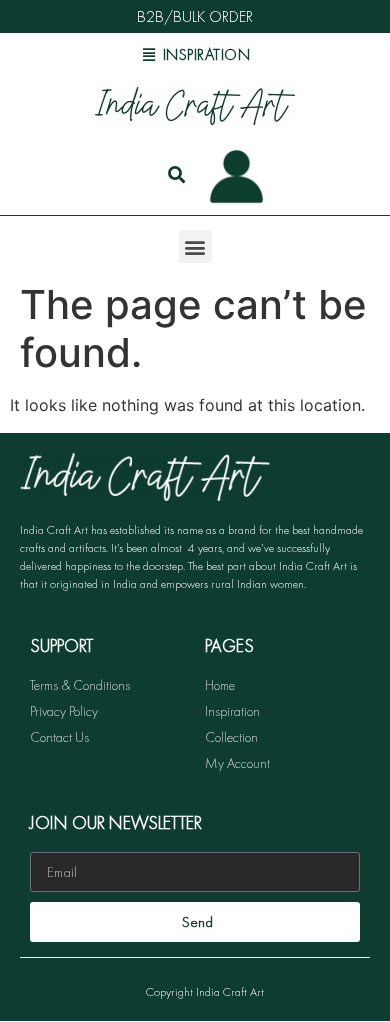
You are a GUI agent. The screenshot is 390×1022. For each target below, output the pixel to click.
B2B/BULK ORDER (195, 16)
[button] (195, 246)
